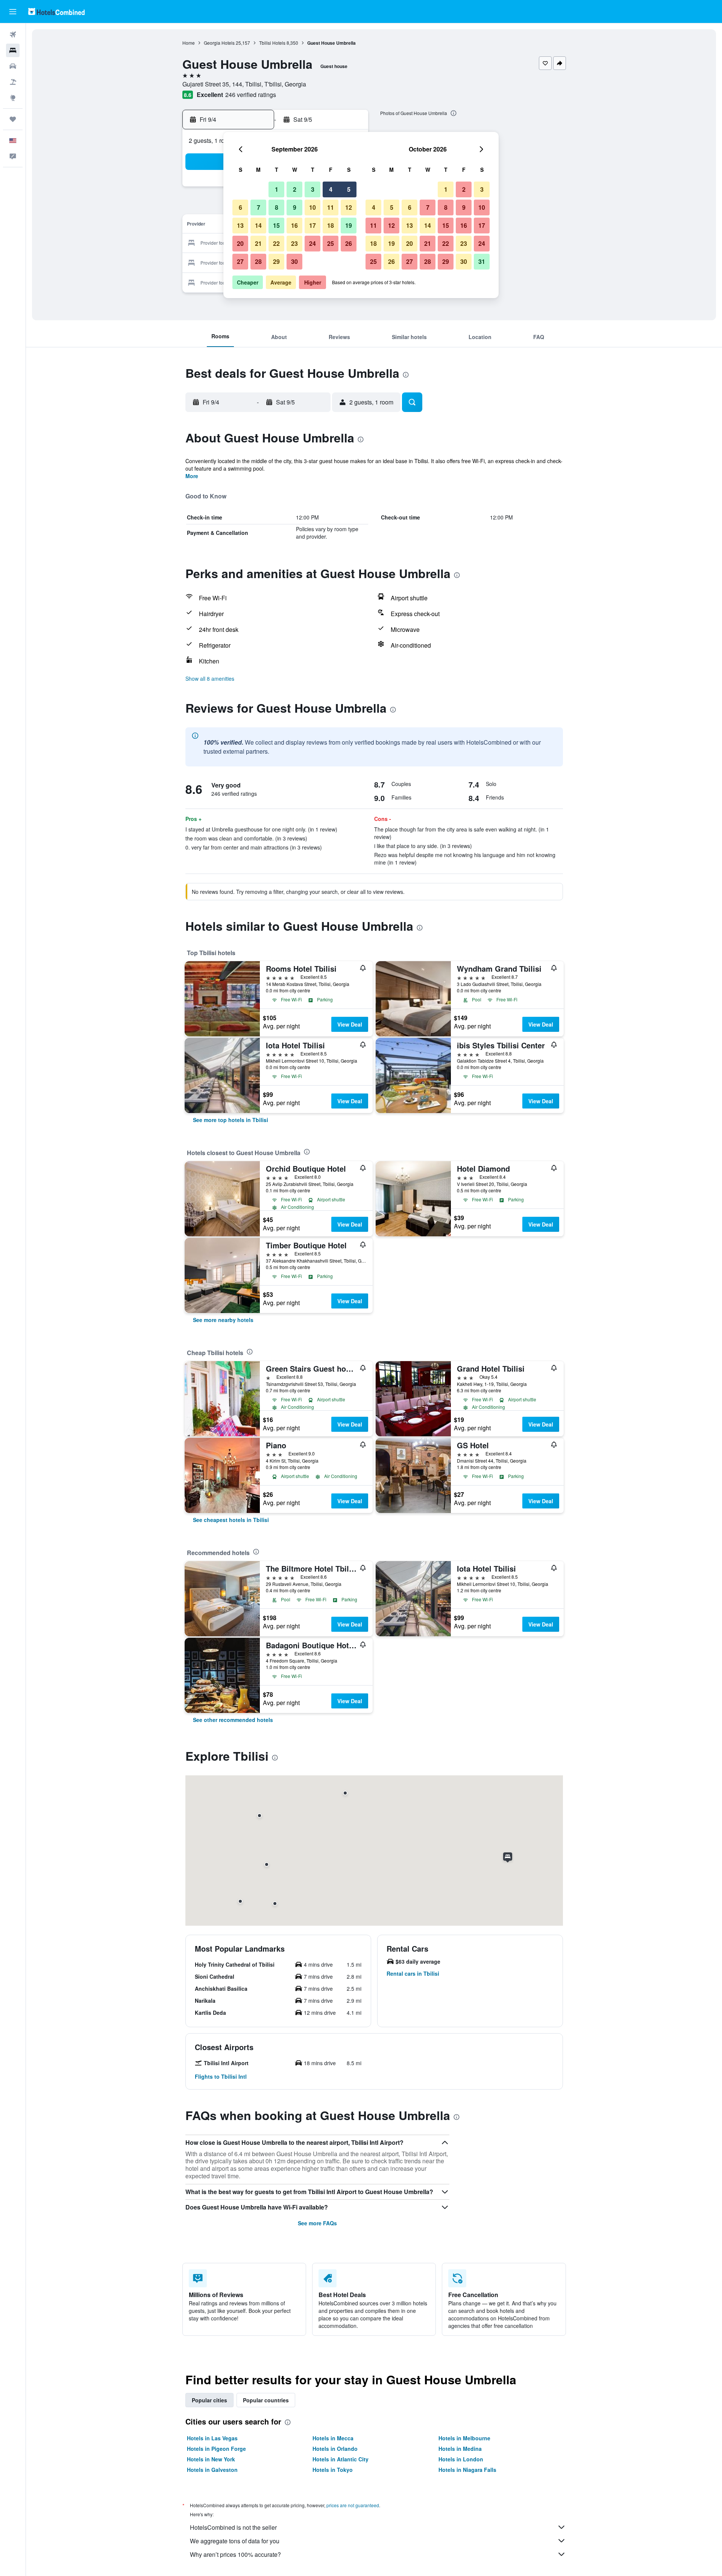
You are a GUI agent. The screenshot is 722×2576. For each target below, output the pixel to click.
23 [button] (294, 243)
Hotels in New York (211, 2459)
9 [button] (295, 207)
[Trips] (13, 119)
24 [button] (312, 243)
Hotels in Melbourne (464, 2438)
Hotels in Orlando (335, 2449)
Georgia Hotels (219, 43)
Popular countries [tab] (266, 2400)
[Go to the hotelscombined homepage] (56, 11)
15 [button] (276, 225)
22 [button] (276, 243)
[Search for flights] (13, 35)
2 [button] (295, 189)
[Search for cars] (13, 66)
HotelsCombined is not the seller (233, 2527)
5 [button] (349, 189)
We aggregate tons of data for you (235, 2541)
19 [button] (349, 225)
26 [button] (349, 243)
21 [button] (258, 243)
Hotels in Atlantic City (341, 2459)
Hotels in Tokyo (333, 2470)
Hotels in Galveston (212, 2470)
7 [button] (259, 207)
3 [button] (313, 189)
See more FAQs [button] (317, 2223)
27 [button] (240, 261)
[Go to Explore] (13, 98)
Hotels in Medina (460, 2449)
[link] (231, 1120)
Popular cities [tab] (209, 2400)
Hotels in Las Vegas (212, 2438)
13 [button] (240, 225)
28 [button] (258, 261)
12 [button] (349, 207)
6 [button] (240, 207)
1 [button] (277, 189)
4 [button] (331, 189)
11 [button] (331, 207)
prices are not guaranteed (353, 2505)
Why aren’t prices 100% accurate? (235, 2554)
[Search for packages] (13, 82)
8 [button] (277, 207)
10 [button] (312, 207)
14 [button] (258, 225)
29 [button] (276, 261)
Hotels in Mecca (333, 2438)
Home (189, 43)
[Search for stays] (13, 50)
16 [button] (294, 225)
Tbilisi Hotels (272, 43)
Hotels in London (461, 2459)
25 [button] (331, 243)
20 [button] (240, 243)
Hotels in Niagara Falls (467, 2470)
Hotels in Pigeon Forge (216, 2449)
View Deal (350, 1024)
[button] (13, 12)
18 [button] (331, 225)
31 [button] (482, 261)
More (192, 476)
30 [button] (294, 261)
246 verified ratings (251, 95)
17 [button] (312, 225)
